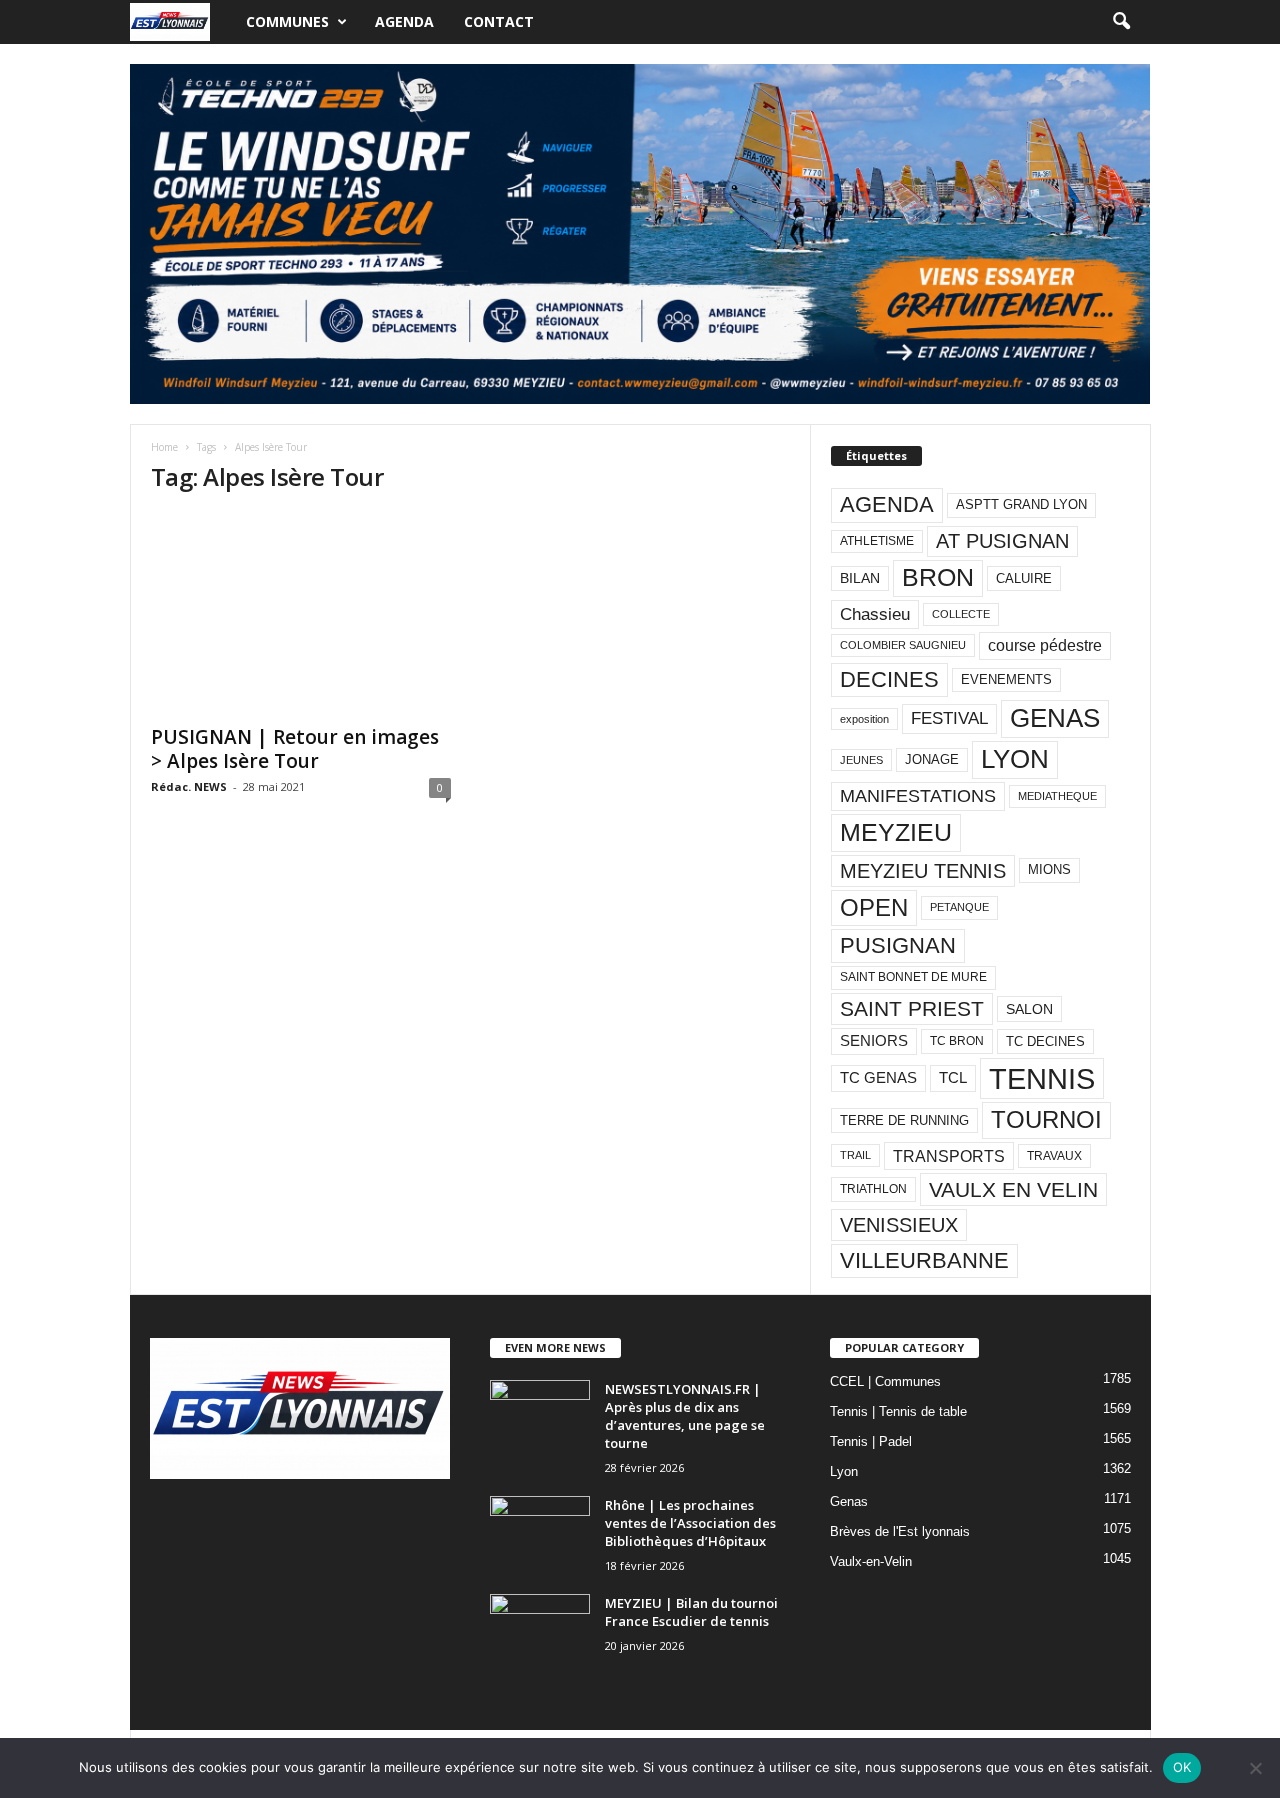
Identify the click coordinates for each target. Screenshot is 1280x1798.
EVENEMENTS (1006, 679)
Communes (287, 21)
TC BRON (957, 1041)
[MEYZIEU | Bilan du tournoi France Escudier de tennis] (540, 1631)
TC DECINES (1045, 1041)
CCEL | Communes (885, 1381)
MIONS (1049, 869)
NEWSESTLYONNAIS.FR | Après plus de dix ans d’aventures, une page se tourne (685, 1416)
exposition (864, 719)
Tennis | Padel (871, 1441)
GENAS (1055, 718)
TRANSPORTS (949, 1156)
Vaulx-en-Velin (871, 1561)
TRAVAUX (1054, 1156)
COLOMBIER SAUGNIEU (903, 645)
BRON (938, 577)
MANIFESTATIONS (918, 796)
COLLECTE (961, 614)
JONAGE (932, 759)
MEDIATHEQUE (1057, 796)
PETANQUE (959, 907)
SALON (1029, 1009)
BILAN (860, 578)
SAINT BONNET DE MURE (913, 977)
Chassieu (875, 614)
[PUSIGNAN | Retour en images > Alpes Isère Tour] (301, 613)
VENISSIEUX (899, 1225)
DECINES (889, 679)
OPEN (874, 907)
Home (164, 447)
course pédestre (1045, 645)
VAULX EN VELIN (1013, 1189)
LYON (1015, 759)
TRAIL (855, 1155)
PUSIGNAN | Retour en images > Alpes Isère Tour (295, 749)
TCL (953, 1078)
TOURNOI (1046, 1119)
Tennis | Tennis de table (898, 1411)
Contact (499, 21)
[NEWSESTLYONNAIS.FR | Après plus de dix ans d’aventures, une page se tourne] (540, 1417)
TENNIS (1042, 1078)
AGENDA (887, 504)
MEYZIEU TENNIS (923, 871)
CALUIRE (1024, 578)
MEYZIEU (896, 832)
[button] (1121, 22)
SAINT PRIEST (912, 1008)
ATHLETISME (877, 541)
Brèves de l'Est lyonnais (900, 1531)
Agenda (404, 21)
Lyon (844, 1471)
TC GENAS (878, 1078)
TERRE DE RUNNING (904, 1120)
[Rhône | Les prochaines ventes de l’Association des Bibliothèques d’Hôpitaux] (540, 1533)
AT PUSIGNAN (1002, 541)
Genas (849, 1501)
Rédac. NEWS (189, 786)
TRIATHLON (873, 1189)
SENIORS (874, 1041)
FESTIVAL (949, 718)
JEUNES (861, 760)
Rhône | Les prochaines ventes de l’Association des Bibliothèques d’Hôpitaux (690, 1523)
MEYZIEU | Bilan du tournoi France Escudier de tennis (691, 1612)
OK (1182, 1767)
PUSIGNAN (898, 945)
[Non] (1255, 1768)
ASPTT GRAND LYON (1021, 504)
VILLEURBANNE (924, 1260)
